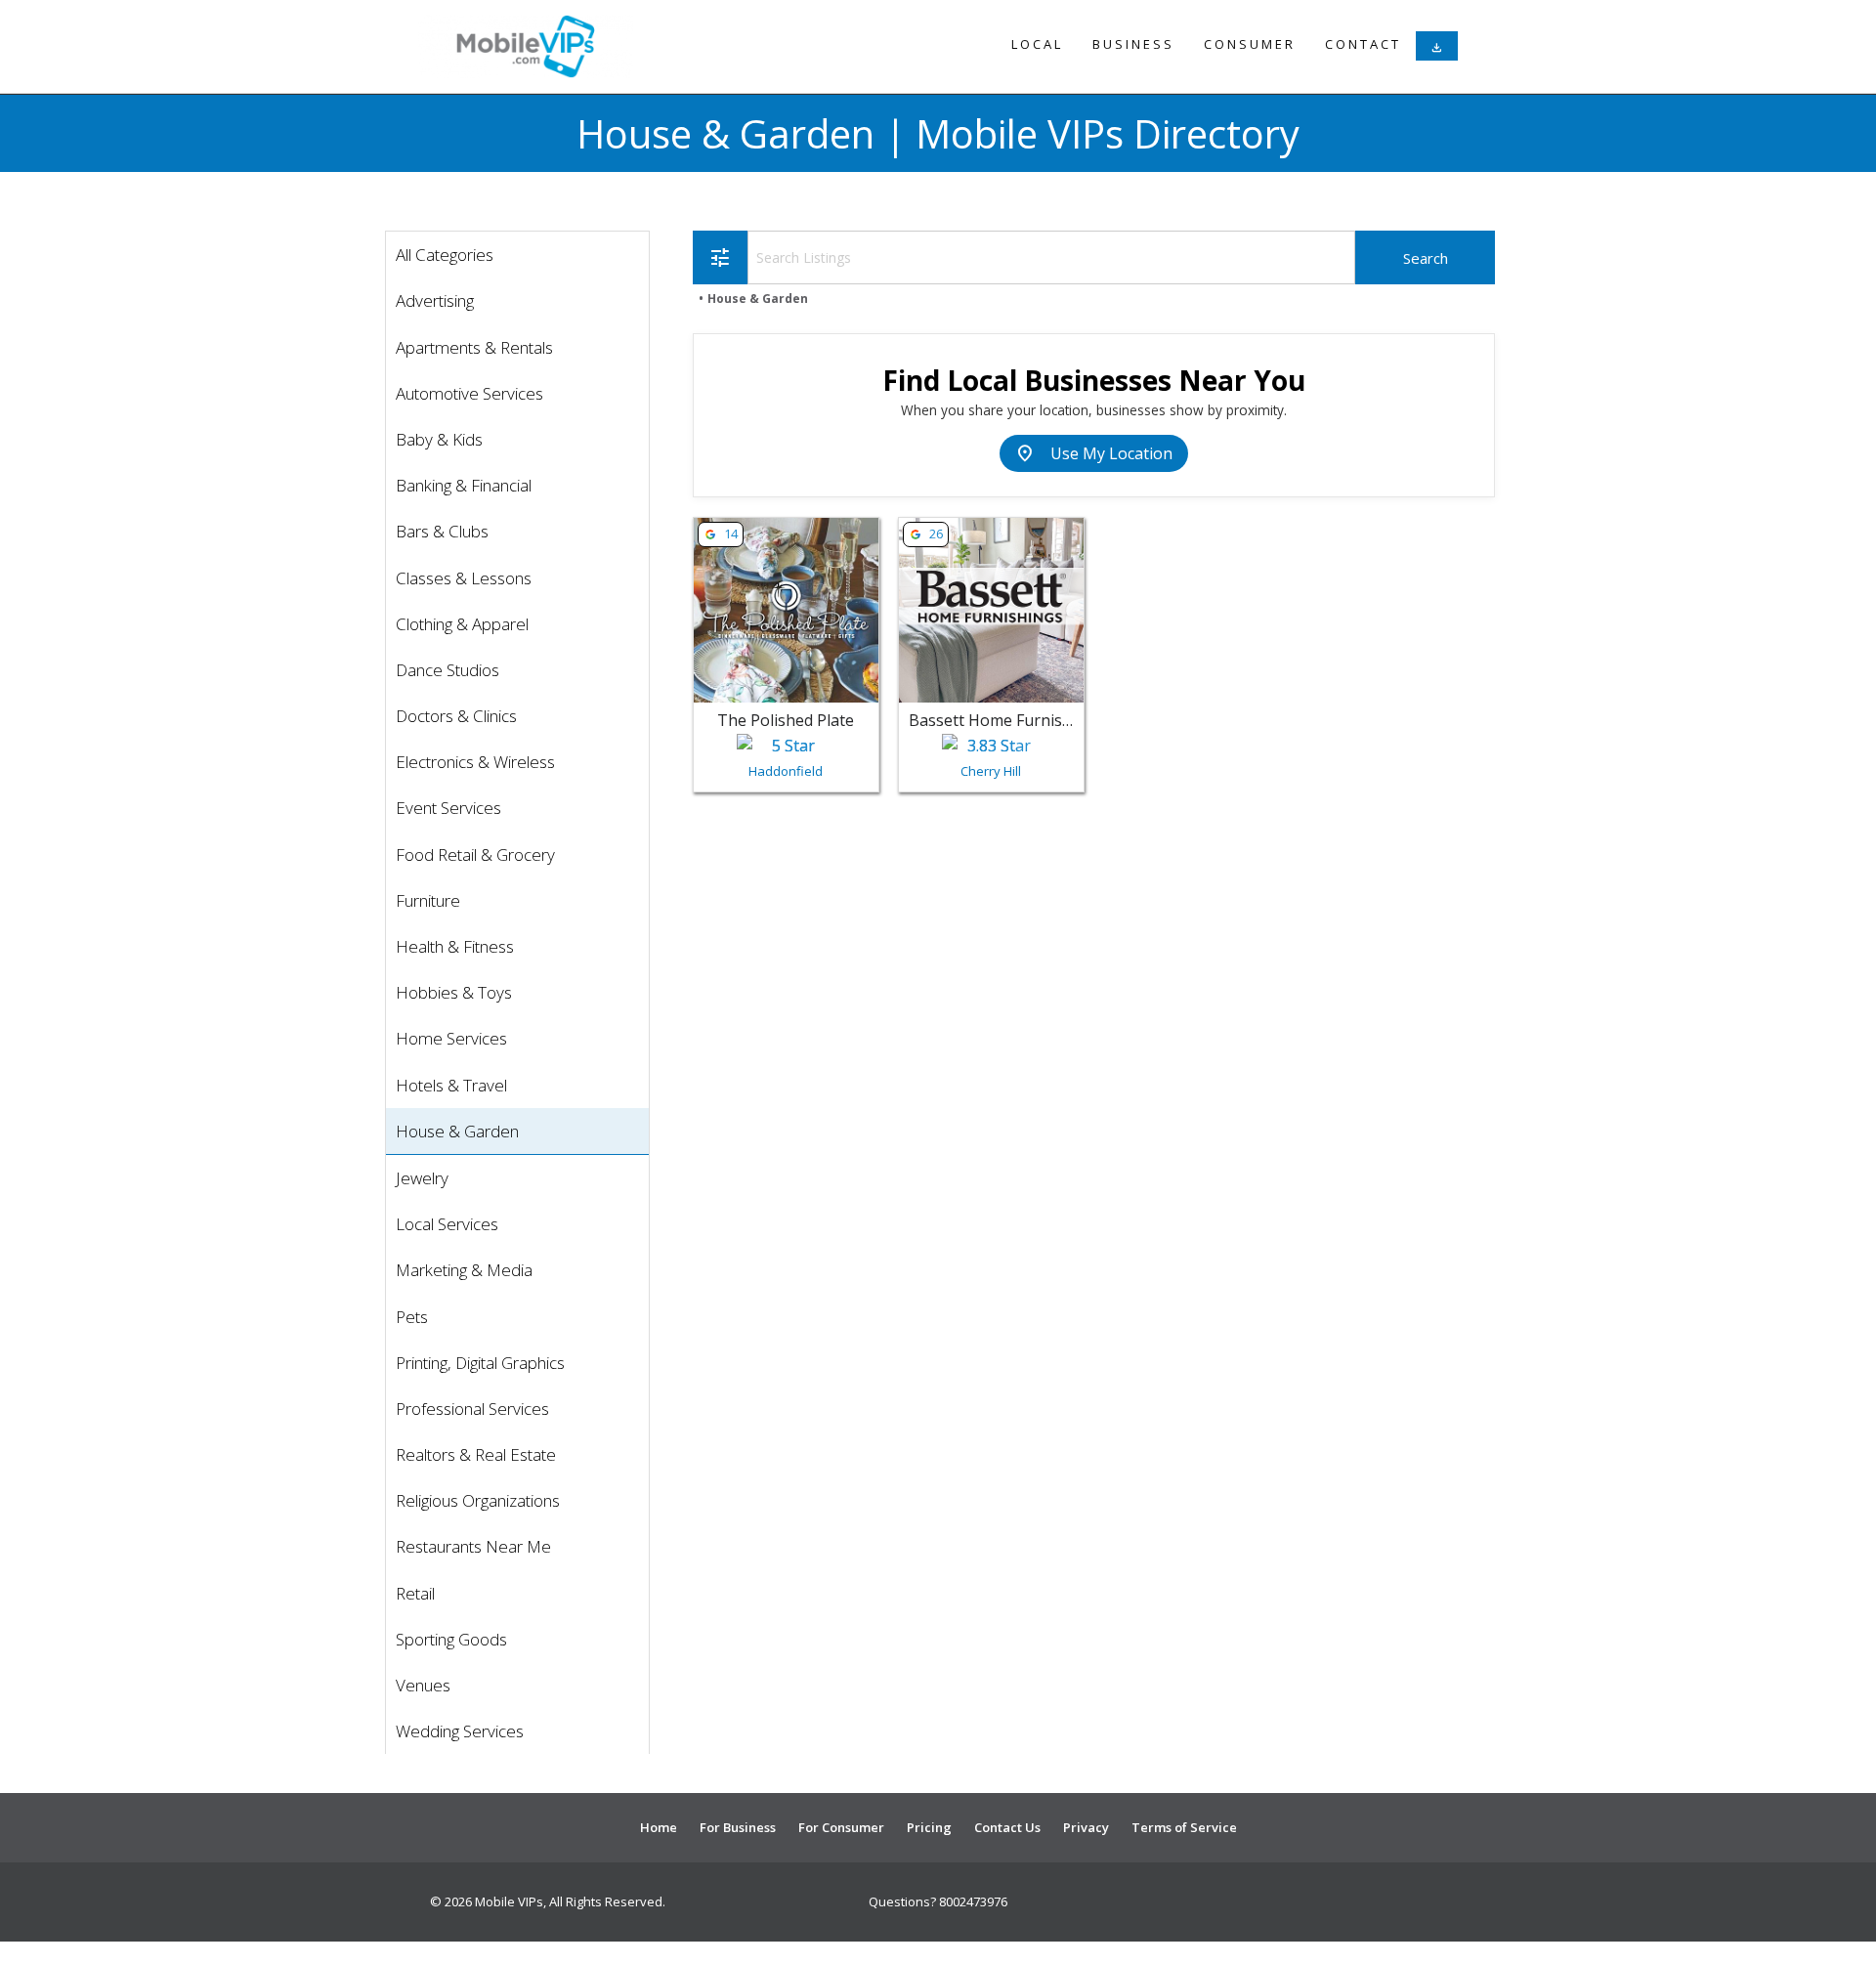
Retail (415, 1593)
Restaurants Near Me (473, 1546)
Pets (412, 1317)
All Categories (445, 255)
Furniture (428, 900)
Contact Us (1007, 1827)
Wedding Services (460, 1731)
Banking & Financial (464, 485)
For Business (738, 1827)
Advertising (435, 300)
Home (659, 1827)
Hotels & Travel (451, 1085)
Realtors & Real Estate (476, 1454)
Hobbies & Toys (454, 992)
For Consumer (841, 1827)
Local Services (447, 1224)
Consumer (1250, 44)
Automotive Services (469, 393)
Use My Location (1094, 453)
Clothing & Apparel (462, 624)
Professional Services (472, 1409)
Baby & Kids (439, 439)
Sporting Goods (451, 1639)
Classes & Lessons (464, 578)
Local (1037, 44)
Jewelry (422, 1178)
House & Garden (457, 1131)
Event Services (448, 808)
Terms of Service (1184, 1827)
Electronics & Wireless (475, 762)
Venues (423, 1685)
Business (1133, 44)
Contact (1363, 44)
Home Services (451, 1038)
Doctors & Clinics (456, 716)
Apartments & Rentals (474, 347)
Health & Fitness (455, 946)
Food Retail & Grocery (475, 854)
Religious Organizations (478, 1500)
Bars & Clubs (442, 531)
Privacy (1086, 1827)
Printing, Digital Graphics (480, 1363)
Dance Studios (448, 670)
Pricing (929, 1827)
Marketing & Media (464, 1270)
